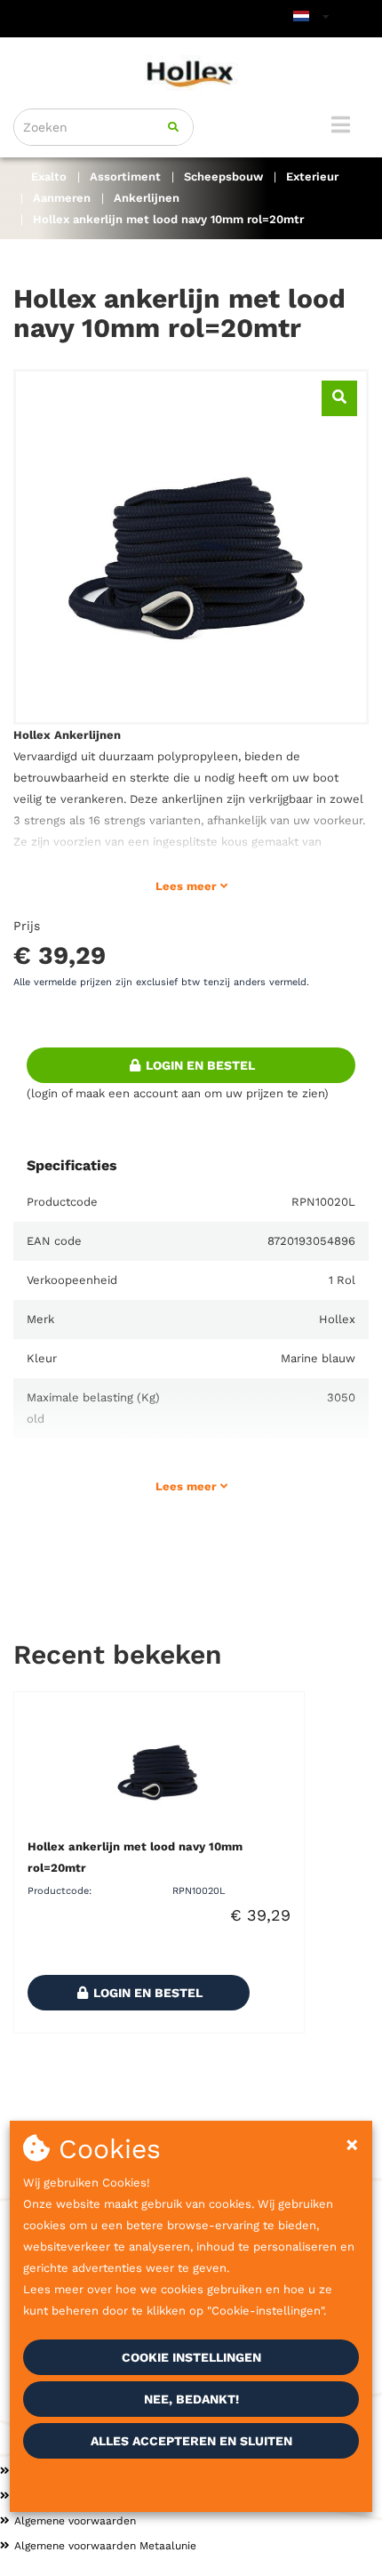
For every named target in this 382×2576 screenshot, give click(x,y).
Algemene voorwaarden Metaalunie (105, 2546)
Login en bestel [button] (199, 1065)
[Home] (191, 73)
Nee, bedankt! (191, 2399)
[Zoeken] (173, 127)
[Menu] (341, 124)
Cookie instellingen (191, 2357)
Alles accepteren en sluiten (191, 2441)
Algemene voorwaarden (75, 2521)
